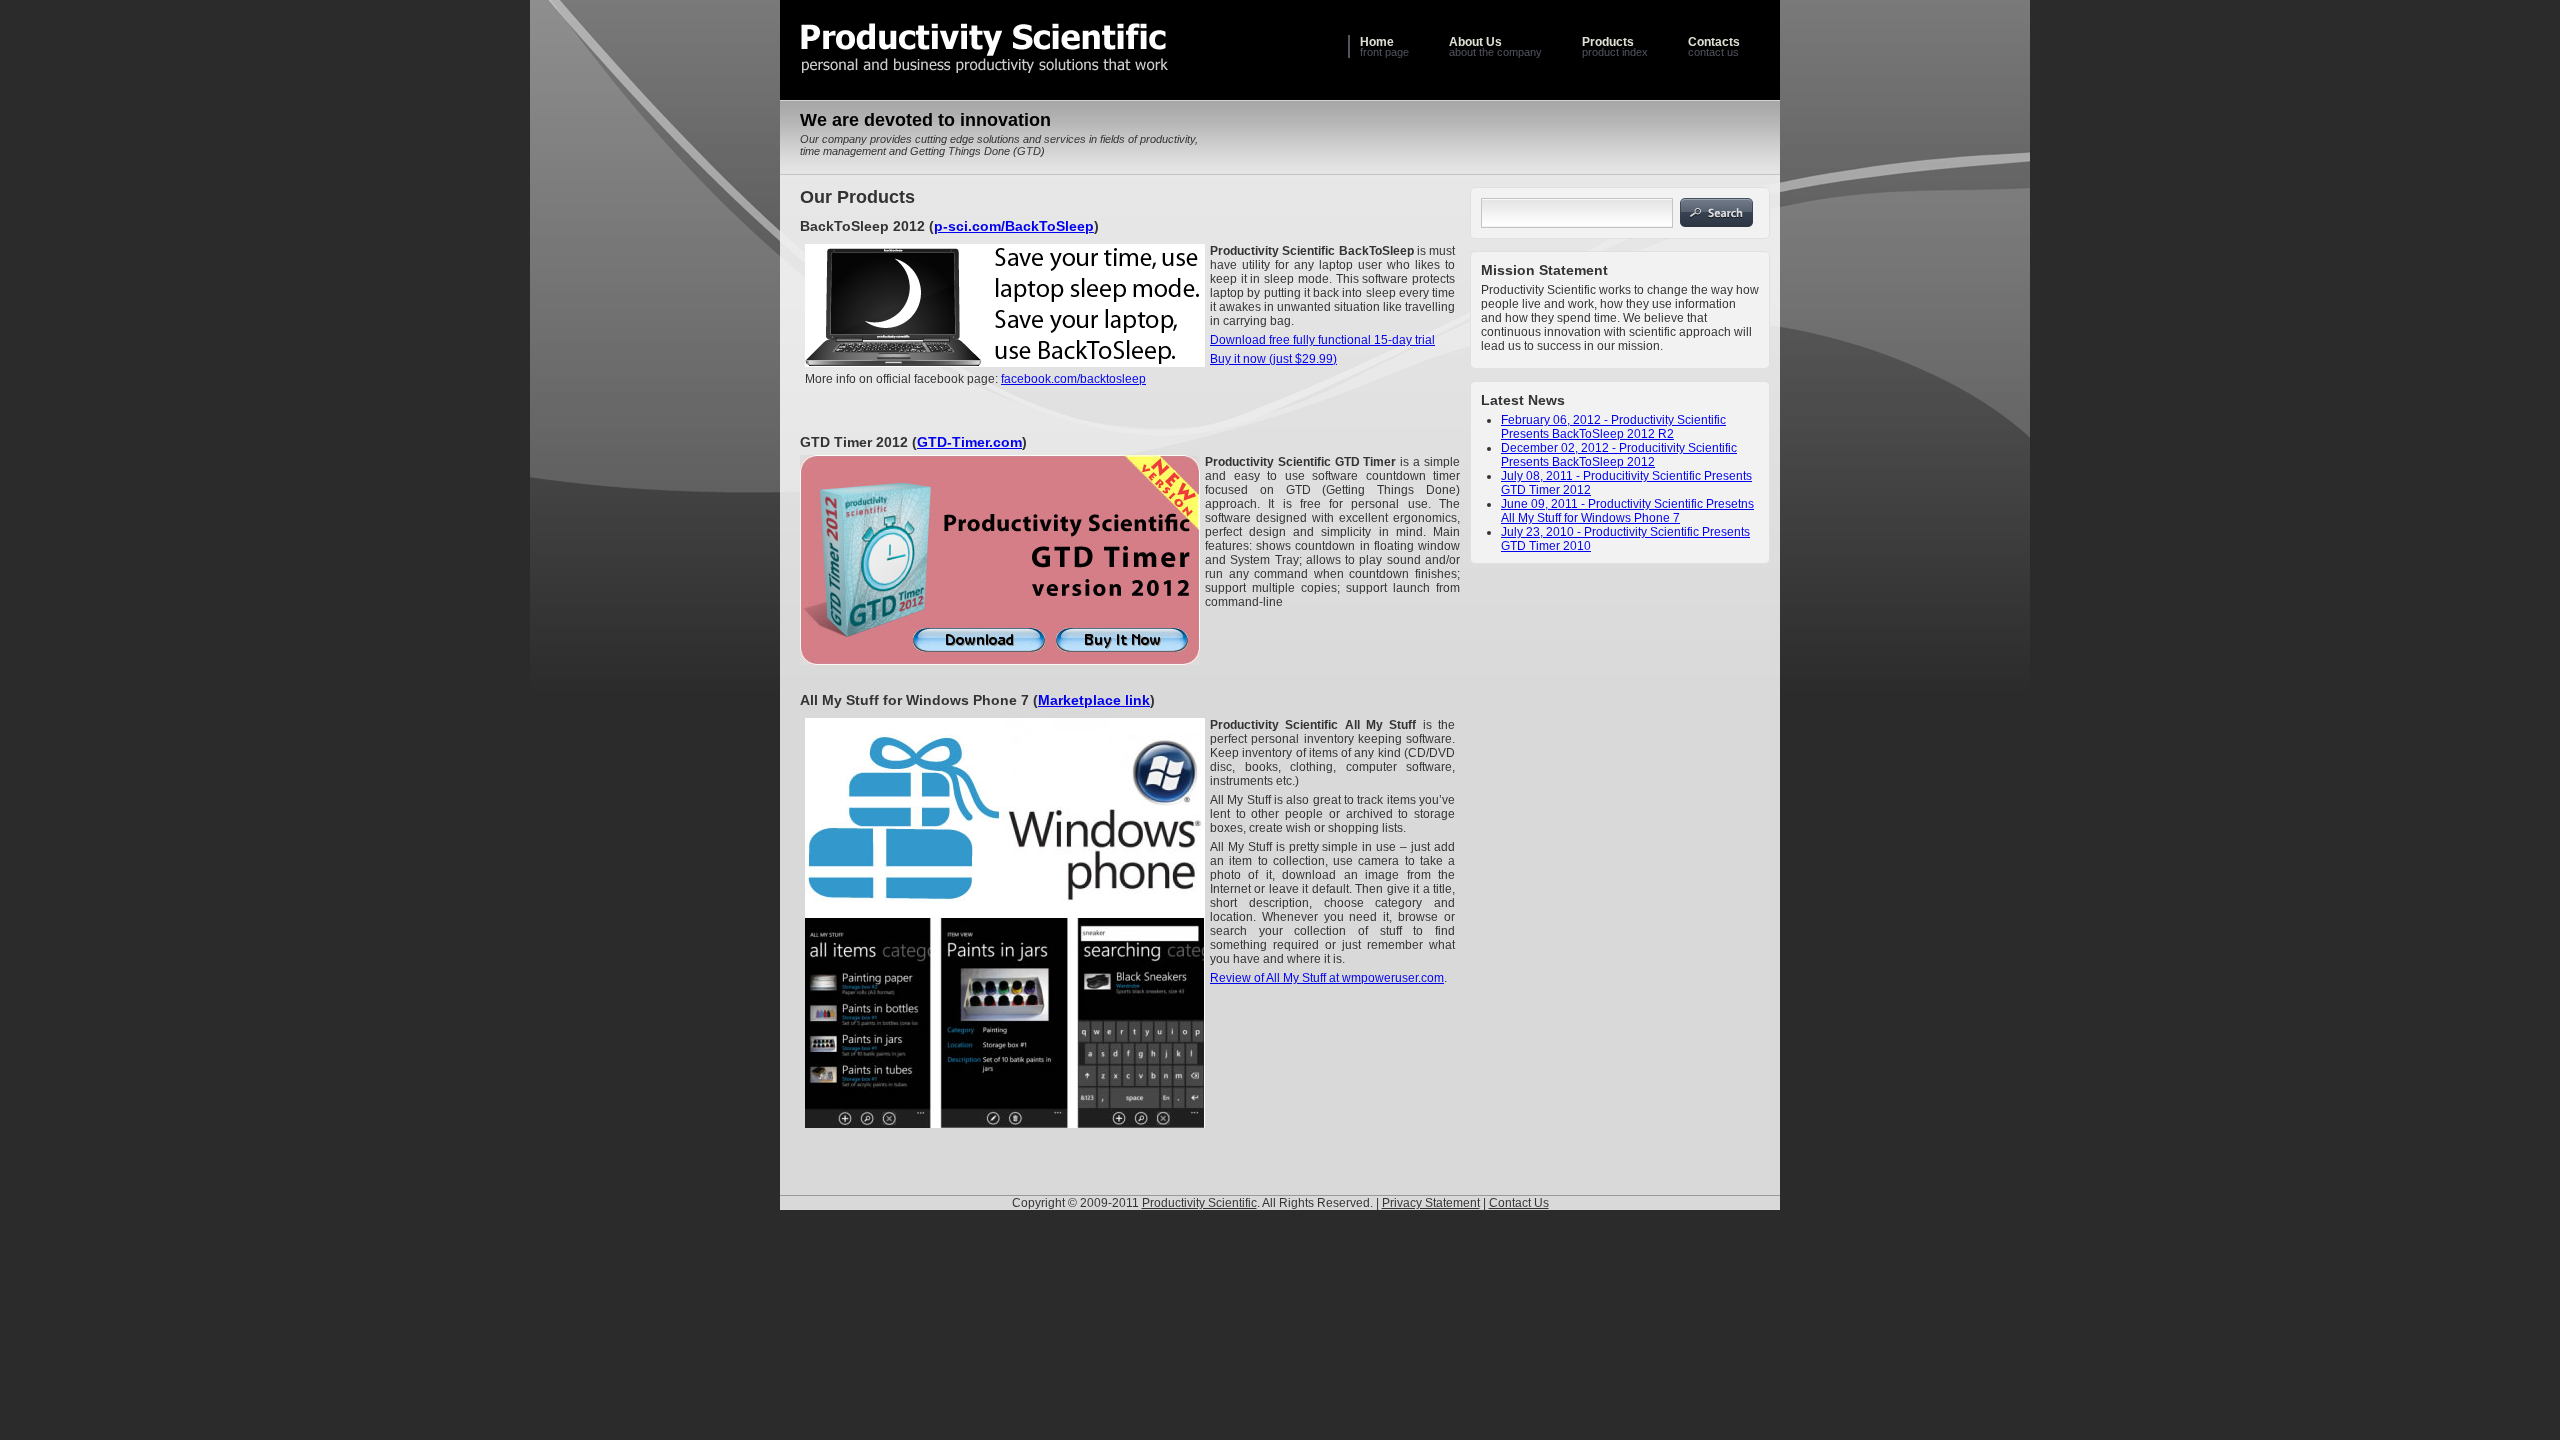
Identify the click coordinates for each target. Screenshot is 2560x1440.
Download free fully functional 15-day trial (1322, 340)
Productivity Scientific (1199, 1203)
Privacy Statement (1431, 1203)
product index (1615, 46)
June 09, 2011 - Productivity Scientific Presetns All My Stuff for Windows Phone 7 (1627, 511)
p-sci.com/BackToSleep (1014, 226)
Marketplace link (1094, 700)
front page (1384, 46)
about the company (1495, 46)
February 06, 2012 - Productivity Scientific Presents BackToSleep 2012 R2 (1613, 427)
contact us (1714, 46)
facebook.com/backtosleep (1073, 379)
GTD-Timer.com (969, 442)
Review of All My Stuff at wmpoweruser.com (1327, 978)
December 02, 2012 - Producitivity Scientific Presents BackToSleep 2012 (1619, 455)
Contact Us (1519, 1203)
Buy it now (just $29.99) (1273, 359)
